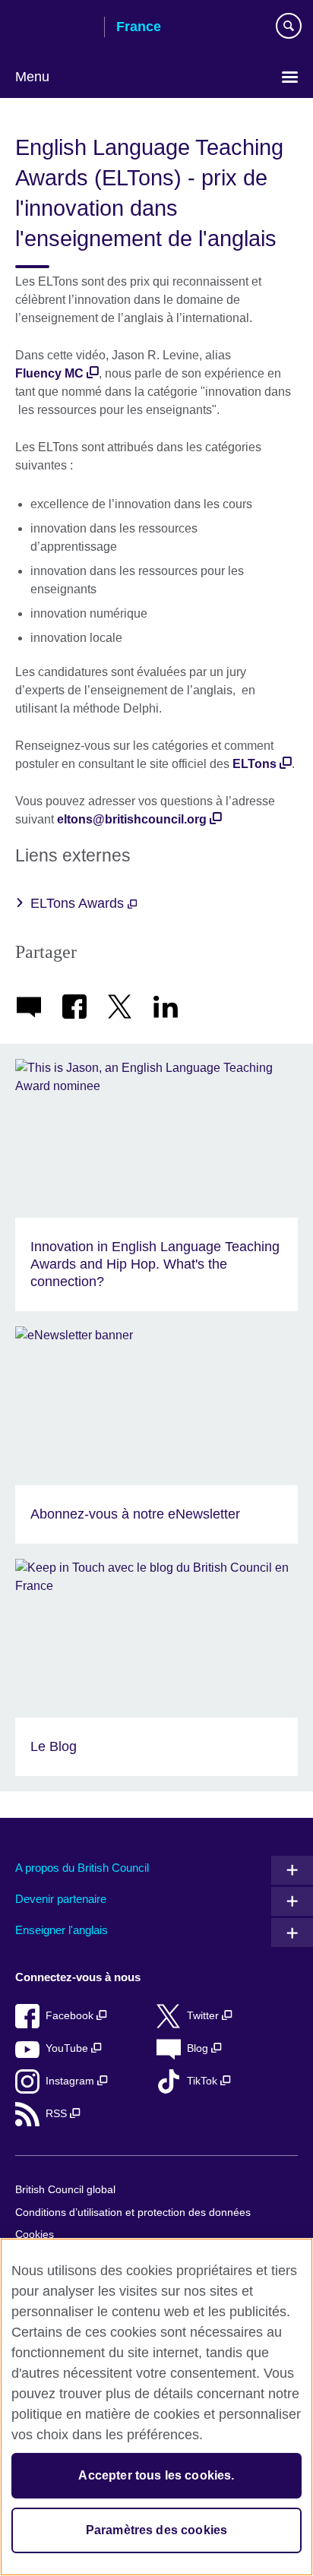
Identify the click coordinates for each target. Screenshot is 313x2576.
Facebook (71, 2016)
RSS (58, 2114)
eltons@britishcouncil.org (132, 819)
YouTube (68, 2048)
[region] (156, 2407)
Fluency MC (49, 373)
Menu (32, 77)
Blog (199, 2048)
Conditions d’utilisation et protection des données (133, 2213)
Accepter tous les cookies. (156, 2475)
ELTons (255, 764)
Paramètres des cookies (157, 2530)
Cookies (35, 2235)
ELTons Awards (79, 903)
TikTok (204, 2081)
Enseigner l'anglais (62, 1930)
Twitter (204, 2016)
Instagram (71, 2081)
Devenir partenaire (61, 1899)
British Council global (65, 2190)
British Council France (54, 28)
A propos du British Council (82, 1868)
